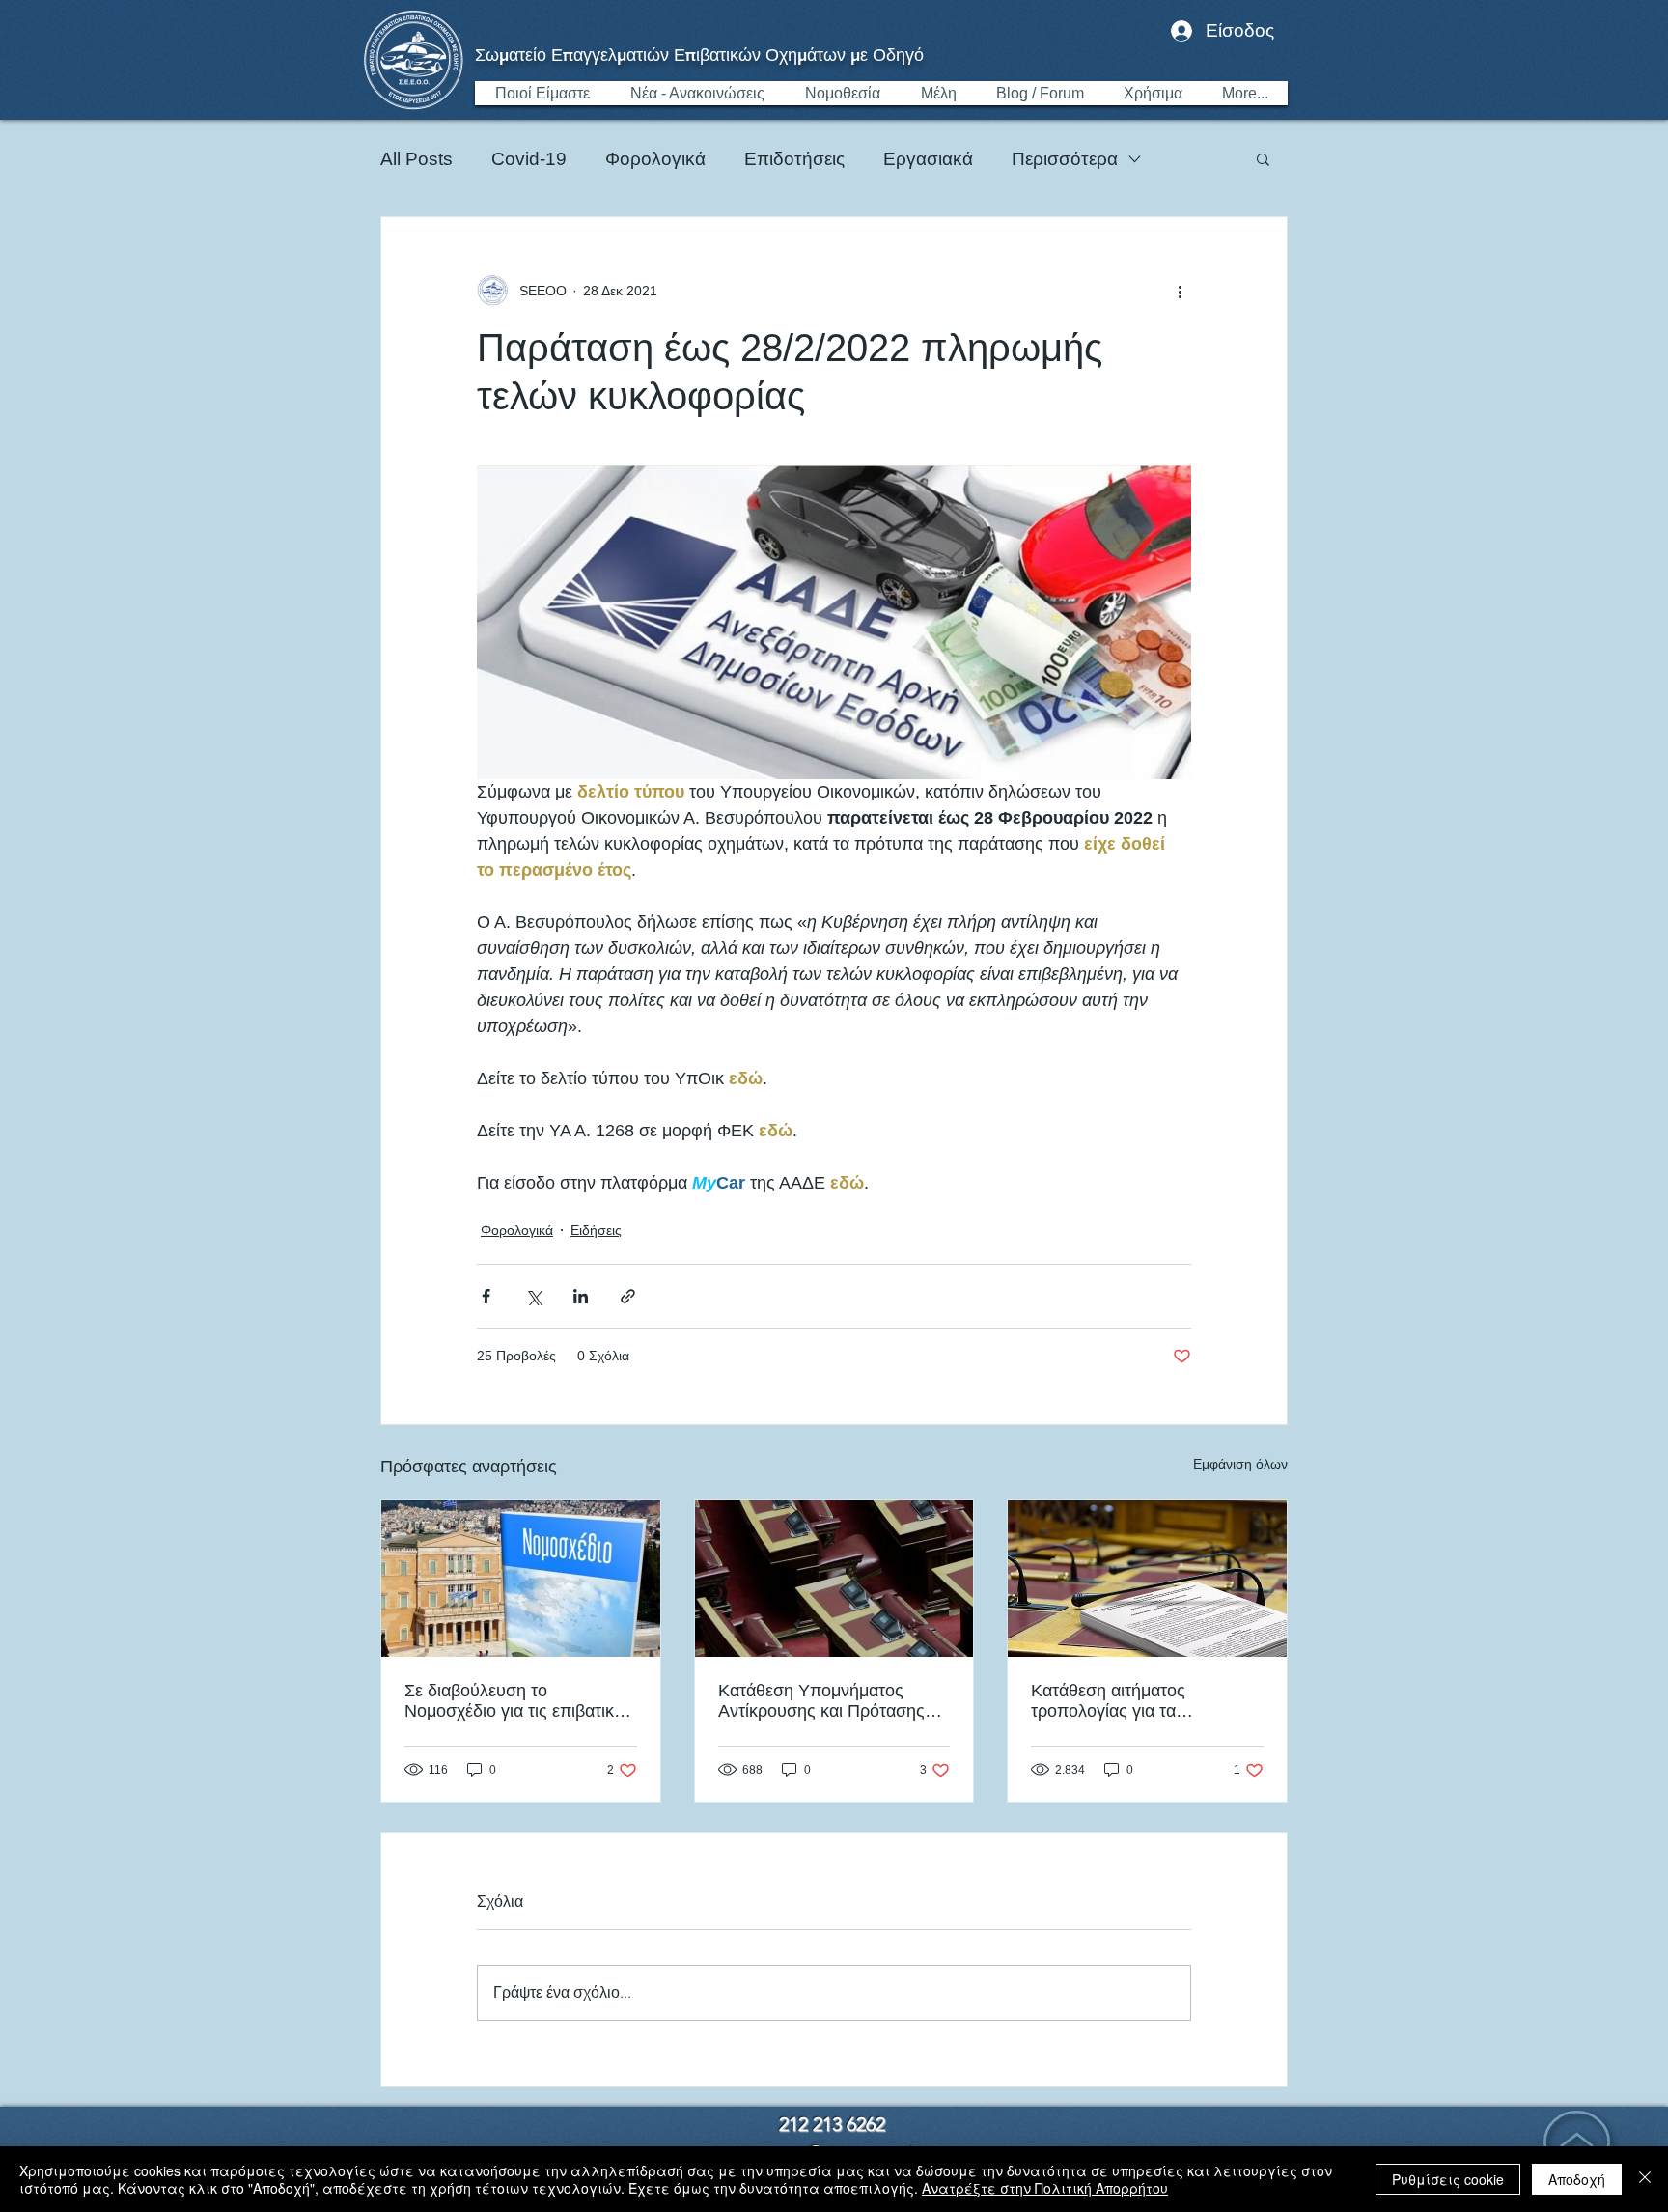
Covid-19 (529, 159)
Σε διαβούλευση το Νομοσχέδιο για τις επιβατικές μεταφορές (517, 1701)
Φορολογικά (655, 159)
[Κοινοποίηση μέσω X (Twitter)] (533, 1296)
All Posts (417, 159)
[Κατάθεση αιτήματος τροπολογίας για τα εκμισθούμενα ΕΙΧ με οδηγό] (1147, 1579)
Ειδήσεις (596, 1230)
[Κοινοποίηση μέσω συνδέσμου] (628, 1296)
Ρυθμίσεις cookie (1448, 2179)
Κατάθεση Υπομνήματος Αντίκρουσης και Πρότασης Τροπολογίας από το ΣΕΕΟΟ (830, 1701)
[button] (1263, 158)
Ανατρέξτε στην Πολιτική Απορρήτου (1045, 2188)
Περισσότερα (1065, 159)
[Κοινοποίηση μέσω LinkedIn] (581, 1296)
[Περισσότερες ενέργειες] (1180, 291)
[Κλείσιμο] (1645, 2179)
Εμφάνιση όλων (1240, 1464)
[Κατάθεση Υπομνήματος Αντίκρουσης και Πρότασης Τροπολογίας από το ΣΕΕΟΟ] (834, 1579)
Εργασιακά (928, 159)
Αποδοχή (1577, 2179)
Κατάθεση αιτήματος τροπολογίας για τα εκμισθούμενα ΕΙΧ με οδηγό (1137, 1701)
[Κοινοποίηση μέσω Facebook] (486, 1296)
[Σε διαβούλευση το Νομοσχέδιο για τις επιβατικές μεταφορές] (521, 1579)
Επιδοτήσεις (794, 159)
